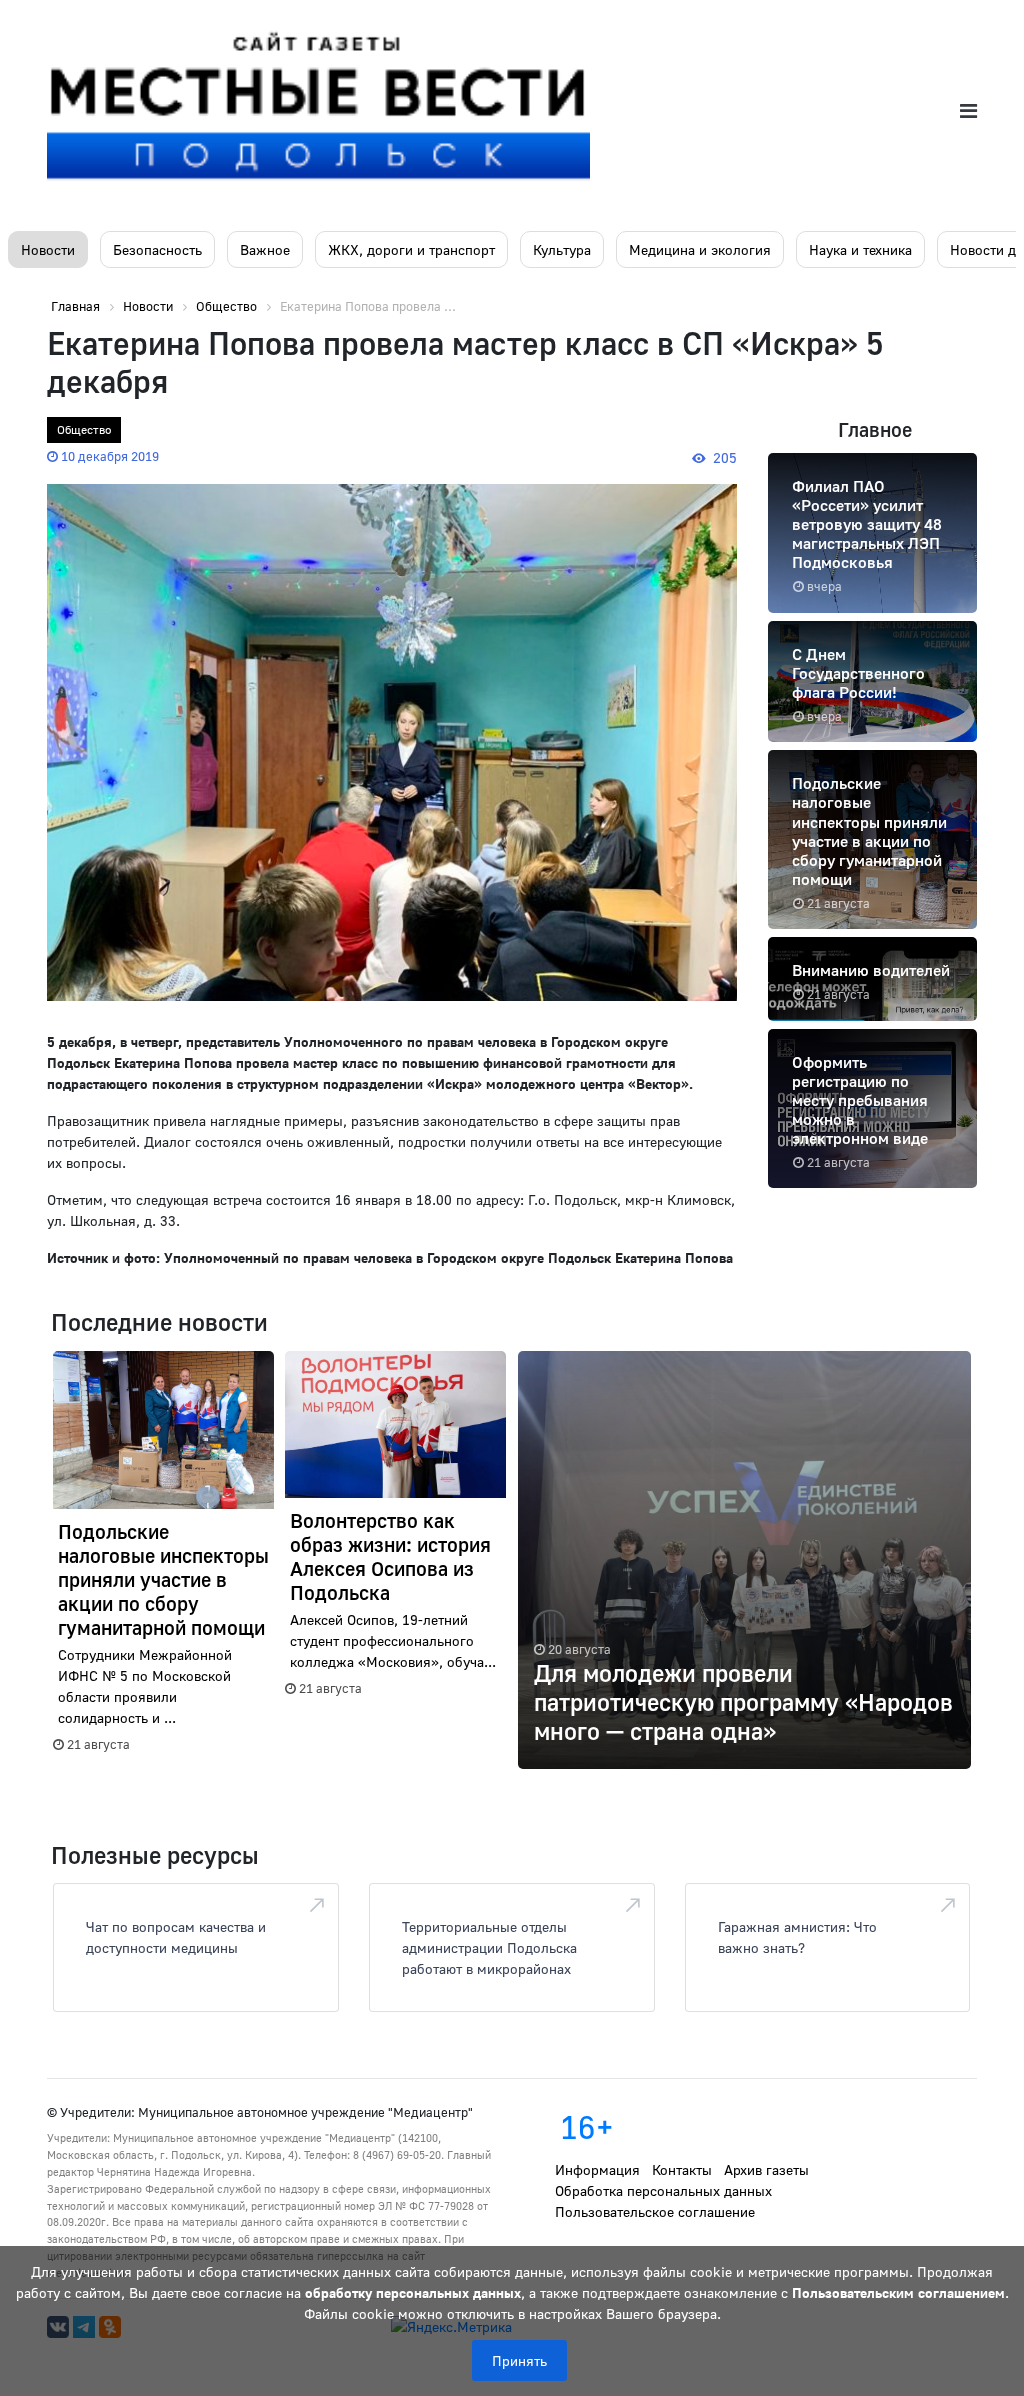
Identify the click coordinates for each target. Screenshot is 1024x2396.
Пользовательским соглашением (898, 2292)
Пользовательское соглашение (655, 2211)
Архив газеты (766, 2169)
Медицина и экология (700, 249)
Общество (84, 429)
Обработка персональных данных (663, 2190)
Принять (519, 2360)
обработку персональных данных (413, 2292)
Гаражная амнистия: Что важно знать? (797, 1937)
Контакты (682, 2169)
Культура (562, 249)
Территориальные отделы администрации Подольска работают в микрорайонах (489, 1947)
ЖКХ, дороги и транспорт (411, 249)
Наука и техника (860, 249)
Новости (48, 249)
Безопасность (157, 249)
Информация (597, 2169)
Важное (265, 249)
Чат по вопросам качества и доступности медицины (176, 1937)
